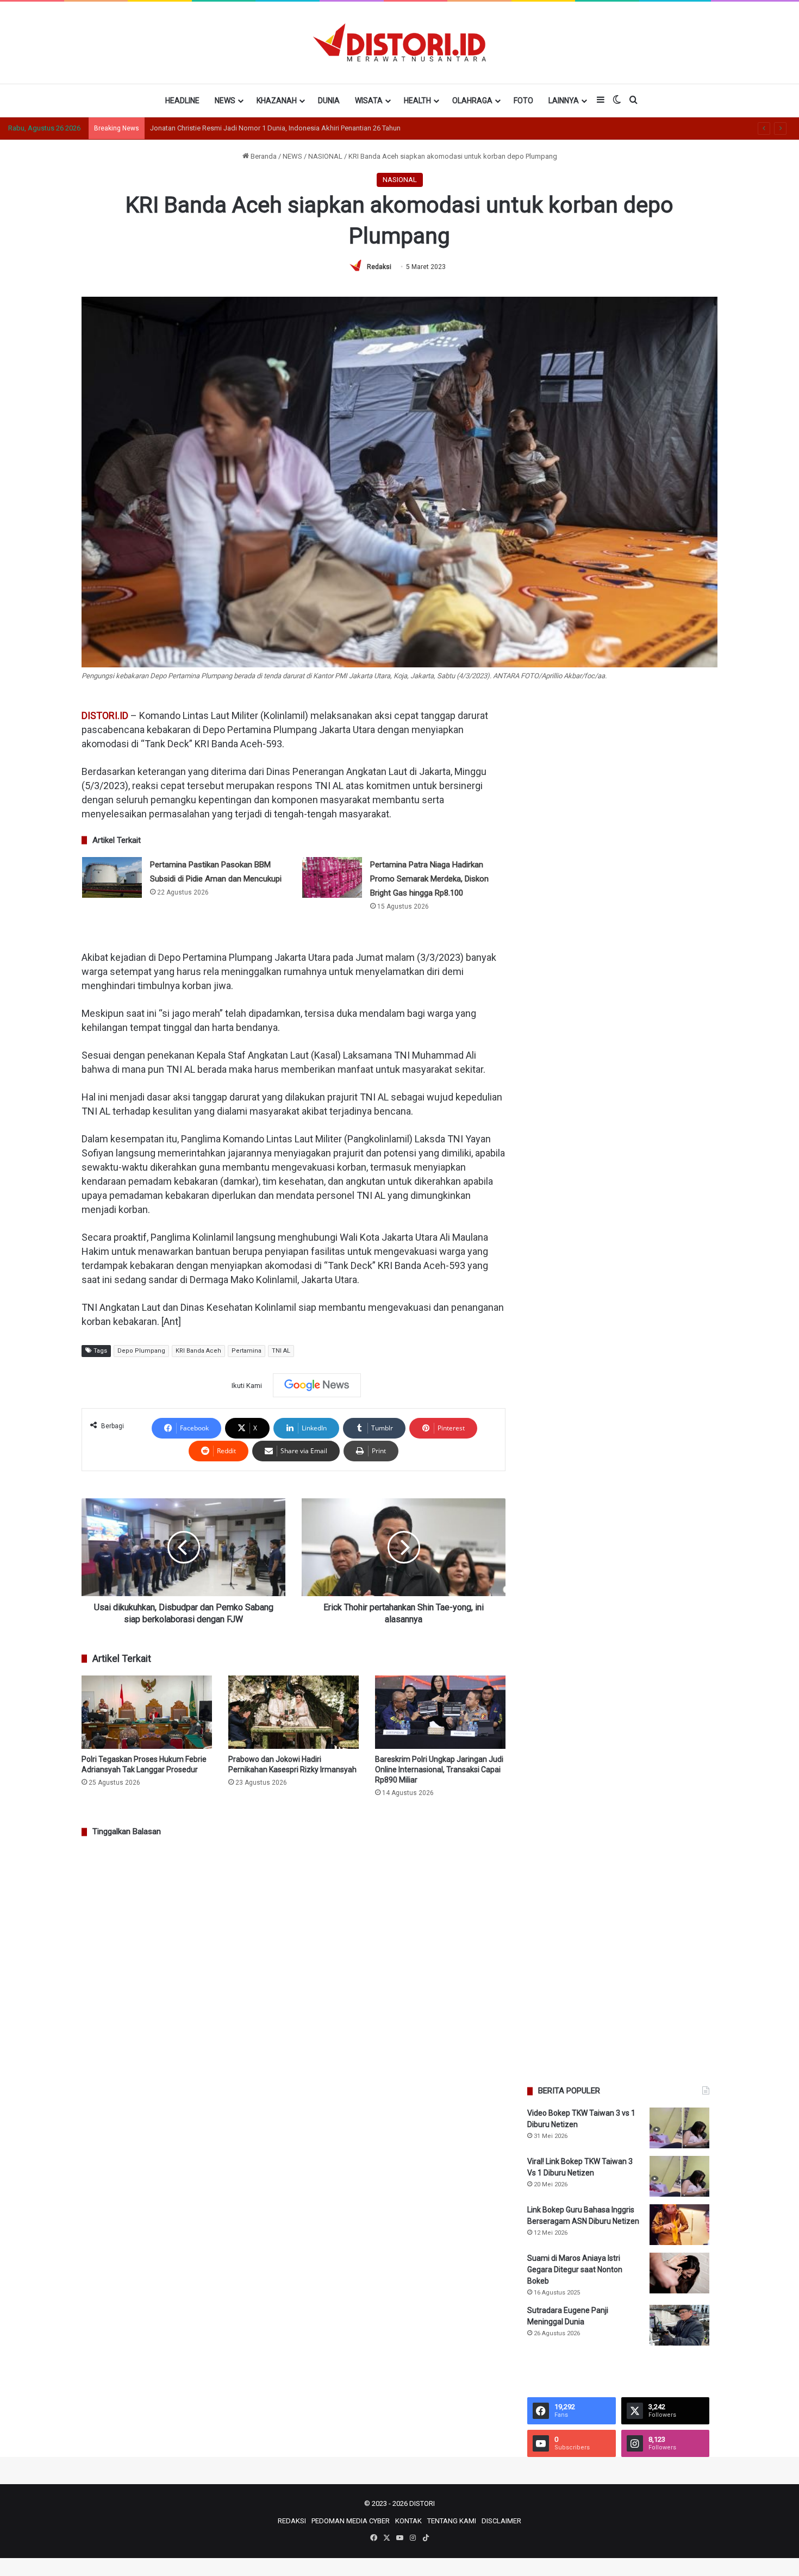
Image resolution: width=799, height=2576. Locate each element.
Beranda (263, 156)
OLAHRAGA (472, 101)
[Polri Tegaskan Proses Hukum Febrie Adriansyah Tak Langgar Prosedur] (147, 1712)
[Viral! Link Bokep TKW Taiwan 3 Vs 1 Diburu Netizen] (679, 2176)
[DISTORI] (399, 42)
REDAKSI (292, 2521)
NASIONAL (325, 156)
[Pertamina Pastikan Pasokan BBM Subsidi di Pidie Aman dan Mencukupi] (112, 877)
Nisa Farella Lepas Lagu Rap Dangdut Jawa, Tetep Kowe (238, 128)
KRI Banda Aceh (198, 1351)
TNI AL (281, 1351)
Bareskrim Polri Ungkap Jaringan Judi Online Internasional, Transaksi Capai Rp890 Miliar (439, 1770)
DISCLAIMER (501, 2521)
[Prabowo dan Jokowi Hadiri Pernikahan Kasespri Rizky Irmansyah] (294, 1712)
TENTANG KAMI (452, 2521)
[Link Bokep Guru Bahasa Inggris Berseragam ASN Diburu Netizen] (679, 2225)
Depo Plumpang (141, 1351)
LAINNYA (564, 101)
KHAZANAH (277, 101)
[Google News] (317, 1385)
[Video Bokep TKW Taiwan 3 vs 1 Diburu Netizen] (679, 2128)
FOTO (523, 101)
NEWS (225, 101)
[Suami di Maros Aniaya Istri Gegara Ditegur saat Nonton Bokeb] (679, 2273)
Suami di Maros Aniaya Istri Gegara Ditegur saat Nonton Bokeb (575, 2269)
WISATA (369, 101)
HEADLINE (182, 101)
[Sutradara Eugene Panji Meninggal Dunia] (679, 2325)
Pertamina (246, 1351)
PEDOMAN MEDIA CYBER (351, 2521)
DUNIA (329, 101)
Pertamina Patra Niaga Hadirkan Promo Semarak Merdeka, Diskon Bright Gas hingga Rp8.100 (429, 879)
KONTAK (408, 2521)
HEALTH (417, 101)
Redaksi (379, 267)
